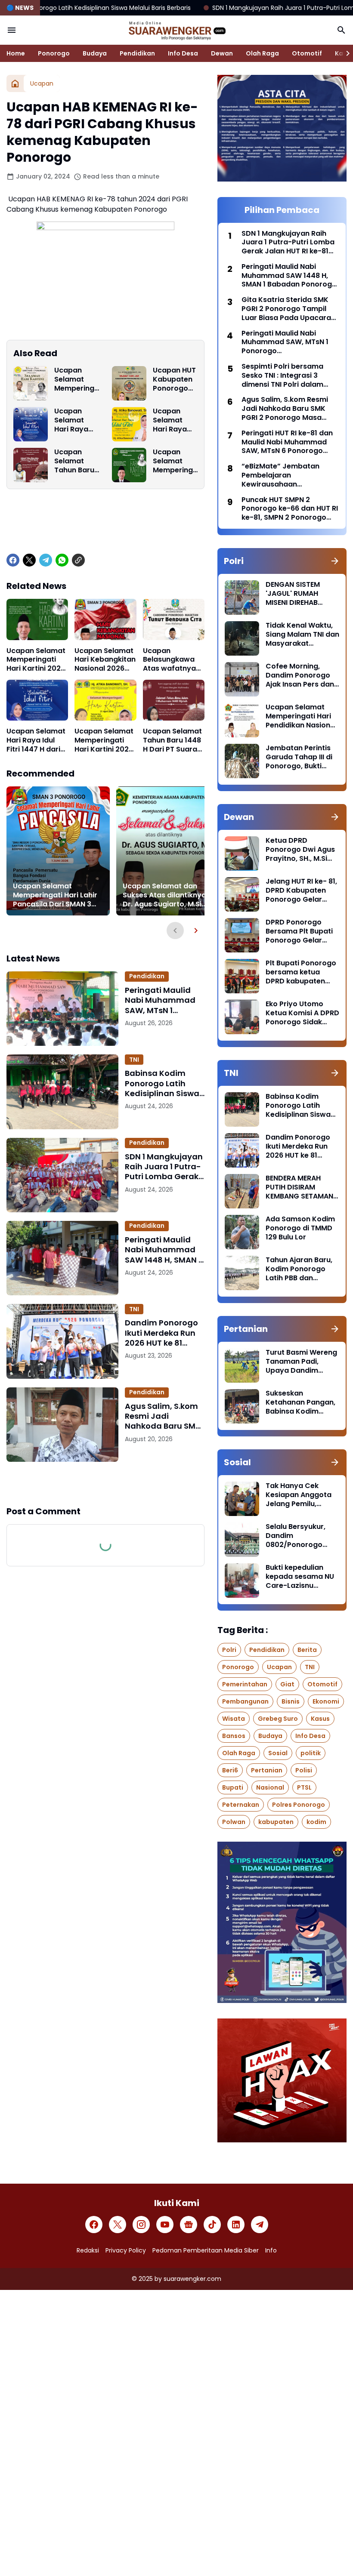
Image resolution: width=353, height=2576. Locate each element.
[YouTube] (165, 2225)
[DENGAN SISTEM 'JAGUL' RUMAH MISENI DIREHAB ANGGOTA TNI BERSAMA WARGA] (242, 598)
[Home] (15, 83)
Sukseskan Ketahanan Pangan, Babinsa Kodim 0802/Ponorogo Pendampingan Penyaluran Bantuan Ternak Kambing (301, 1402)
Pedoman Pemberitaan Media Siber (206, 2250)
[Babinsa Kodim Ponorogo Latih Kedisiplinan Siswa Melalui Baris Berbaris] (62, 1092)
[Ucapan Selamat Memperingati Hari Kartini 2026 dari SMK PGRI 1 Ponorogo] (31, 383)
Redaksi (88, 2250)
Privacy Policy (126, 2250)
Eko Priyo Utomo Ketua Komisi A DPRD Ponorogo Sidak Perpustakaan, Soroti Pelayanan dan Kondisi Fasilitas (302, 1013)
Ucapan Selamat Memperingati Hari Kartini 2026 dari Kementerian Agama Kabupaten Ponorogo (175, 461)
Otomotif (307, 53)
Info (271, 2250)
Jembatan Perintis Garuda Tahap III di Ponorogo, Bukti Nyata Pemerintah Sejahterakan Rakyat (299, 757)
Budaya (95, 53)
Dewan (222, 53)
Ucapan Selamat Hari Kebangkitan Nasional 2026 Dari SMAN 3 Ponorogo (105, 660)
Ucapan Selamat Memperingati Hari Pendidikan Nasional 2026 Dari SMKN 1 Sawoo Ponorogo (301, 716)
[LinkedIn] (236, 2225)
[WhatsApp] (62, 560)
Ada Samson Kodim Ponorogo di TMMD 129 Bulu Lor (300, 1228)
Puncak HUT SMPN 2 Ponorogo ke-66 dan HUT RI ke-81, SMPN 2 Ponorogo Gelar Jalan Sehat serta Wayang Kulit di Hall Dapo (290, 509)
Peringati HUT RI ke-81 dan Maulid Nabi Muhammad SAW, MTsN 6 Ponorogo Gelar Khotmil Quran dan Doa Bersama (287, 442)
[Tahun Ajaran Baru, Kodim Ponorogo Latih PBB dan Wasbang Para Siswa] (242, 1273)
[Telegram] (46, 560)
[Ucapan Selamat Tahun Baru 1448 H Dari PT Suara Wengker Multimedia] (31, 465)
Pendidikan (137, 53)
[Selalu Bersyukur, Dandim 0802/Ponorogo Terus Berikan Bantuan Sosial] (242, 1540)
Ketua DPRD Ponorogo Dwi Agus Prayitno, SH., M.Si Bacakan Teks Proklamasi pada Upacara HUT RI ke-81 (300, 850)
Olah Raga (262, 53)
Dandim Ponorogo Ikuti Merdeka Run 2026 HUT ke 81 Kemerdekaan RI (161, 1333)
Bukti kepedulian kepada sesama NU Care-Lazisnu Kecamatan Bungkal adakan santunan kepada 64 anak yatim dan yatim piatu (301, 1577)
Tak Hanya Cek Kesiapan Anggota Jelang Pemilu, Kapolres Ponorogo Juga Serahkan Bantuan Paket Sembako (300, 1495)
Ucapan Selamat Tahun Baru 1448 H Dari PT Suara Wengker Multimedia (74, 461)
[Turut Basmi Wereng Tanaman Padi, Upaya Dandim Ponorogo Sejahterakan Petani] (242, 1365)
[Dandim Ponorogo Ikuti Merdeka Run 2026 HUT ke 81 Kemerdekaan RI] (62, 1341)
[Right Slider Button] (344, 53)
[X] (29, 560)
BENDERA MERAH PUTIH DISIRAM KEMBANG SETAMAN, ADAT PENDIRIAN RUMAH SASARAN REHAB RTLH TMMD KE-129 (300, 1187)
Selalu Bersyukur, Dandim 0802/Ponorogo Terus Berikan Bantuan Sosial (296, 1536)
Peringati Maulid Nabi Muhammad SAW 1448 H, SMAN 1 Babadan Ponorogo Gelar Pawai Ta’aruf (164, 1250)
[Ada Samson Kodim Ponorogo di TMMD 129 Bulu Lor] (242, 1232)
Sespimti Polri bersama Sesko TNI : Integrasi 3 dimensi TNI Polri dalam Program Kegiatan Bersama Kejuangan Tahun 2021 (289, 376)
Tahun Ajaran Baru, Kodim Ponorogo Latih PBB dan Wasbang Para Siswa (299, 1269)
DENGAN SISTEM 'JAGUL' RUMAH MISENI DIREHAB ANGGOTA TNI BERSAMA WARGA (296, 594)
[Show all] (335, 561)
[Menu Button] (12, 30)
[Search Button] (341, 30)
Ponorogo (54, 53)
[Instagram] (141, 2225)
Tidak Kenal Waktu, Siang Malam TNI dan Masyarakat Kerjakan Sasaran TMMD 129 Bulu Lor (302, 635)
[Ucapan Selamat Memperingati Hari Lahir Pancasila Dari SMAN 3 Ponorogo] (58, 851)
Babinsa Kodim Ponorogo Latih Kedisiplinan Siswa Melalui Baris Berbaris (162, 1083)
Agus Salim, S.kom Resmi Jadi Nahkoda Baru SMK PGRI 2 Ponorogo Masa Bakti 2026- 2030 (163, 1416)
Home (16, 53)
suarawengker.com (192, 2279)
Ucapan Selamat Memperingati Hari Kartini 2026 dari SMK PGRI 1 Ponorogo (77, 379)
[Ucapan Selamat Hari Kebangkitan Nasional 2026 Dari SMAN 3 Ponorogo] (105, 619)
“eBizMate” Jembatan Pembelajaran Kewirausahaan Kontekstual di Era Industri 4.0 (288, 475)
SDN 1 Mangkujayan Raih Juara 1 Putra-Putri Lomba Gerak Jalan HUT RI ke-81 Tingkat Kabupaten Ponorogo (164, 1167)
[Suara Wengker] (176, 30)
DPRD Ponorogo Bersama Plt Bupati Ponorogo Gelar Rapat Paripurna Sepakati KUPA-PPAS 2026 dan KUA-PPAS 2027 (302, 931)
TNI (134, 1060)
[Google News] (189, 2225)
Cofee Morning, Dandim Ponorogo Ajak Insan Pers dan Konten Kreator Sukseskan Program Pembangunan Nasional (301, 675)
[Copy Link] (78, 560)
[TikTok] (212, 2225)
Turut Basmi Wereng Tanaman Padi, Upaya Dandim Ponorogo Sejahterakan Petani (301, 1362)
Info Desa (183, 53)
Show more (105, 1483)
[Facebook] (13, 560)
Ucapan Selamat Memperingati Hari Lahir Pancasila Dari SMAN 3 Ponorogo (55, 895)
